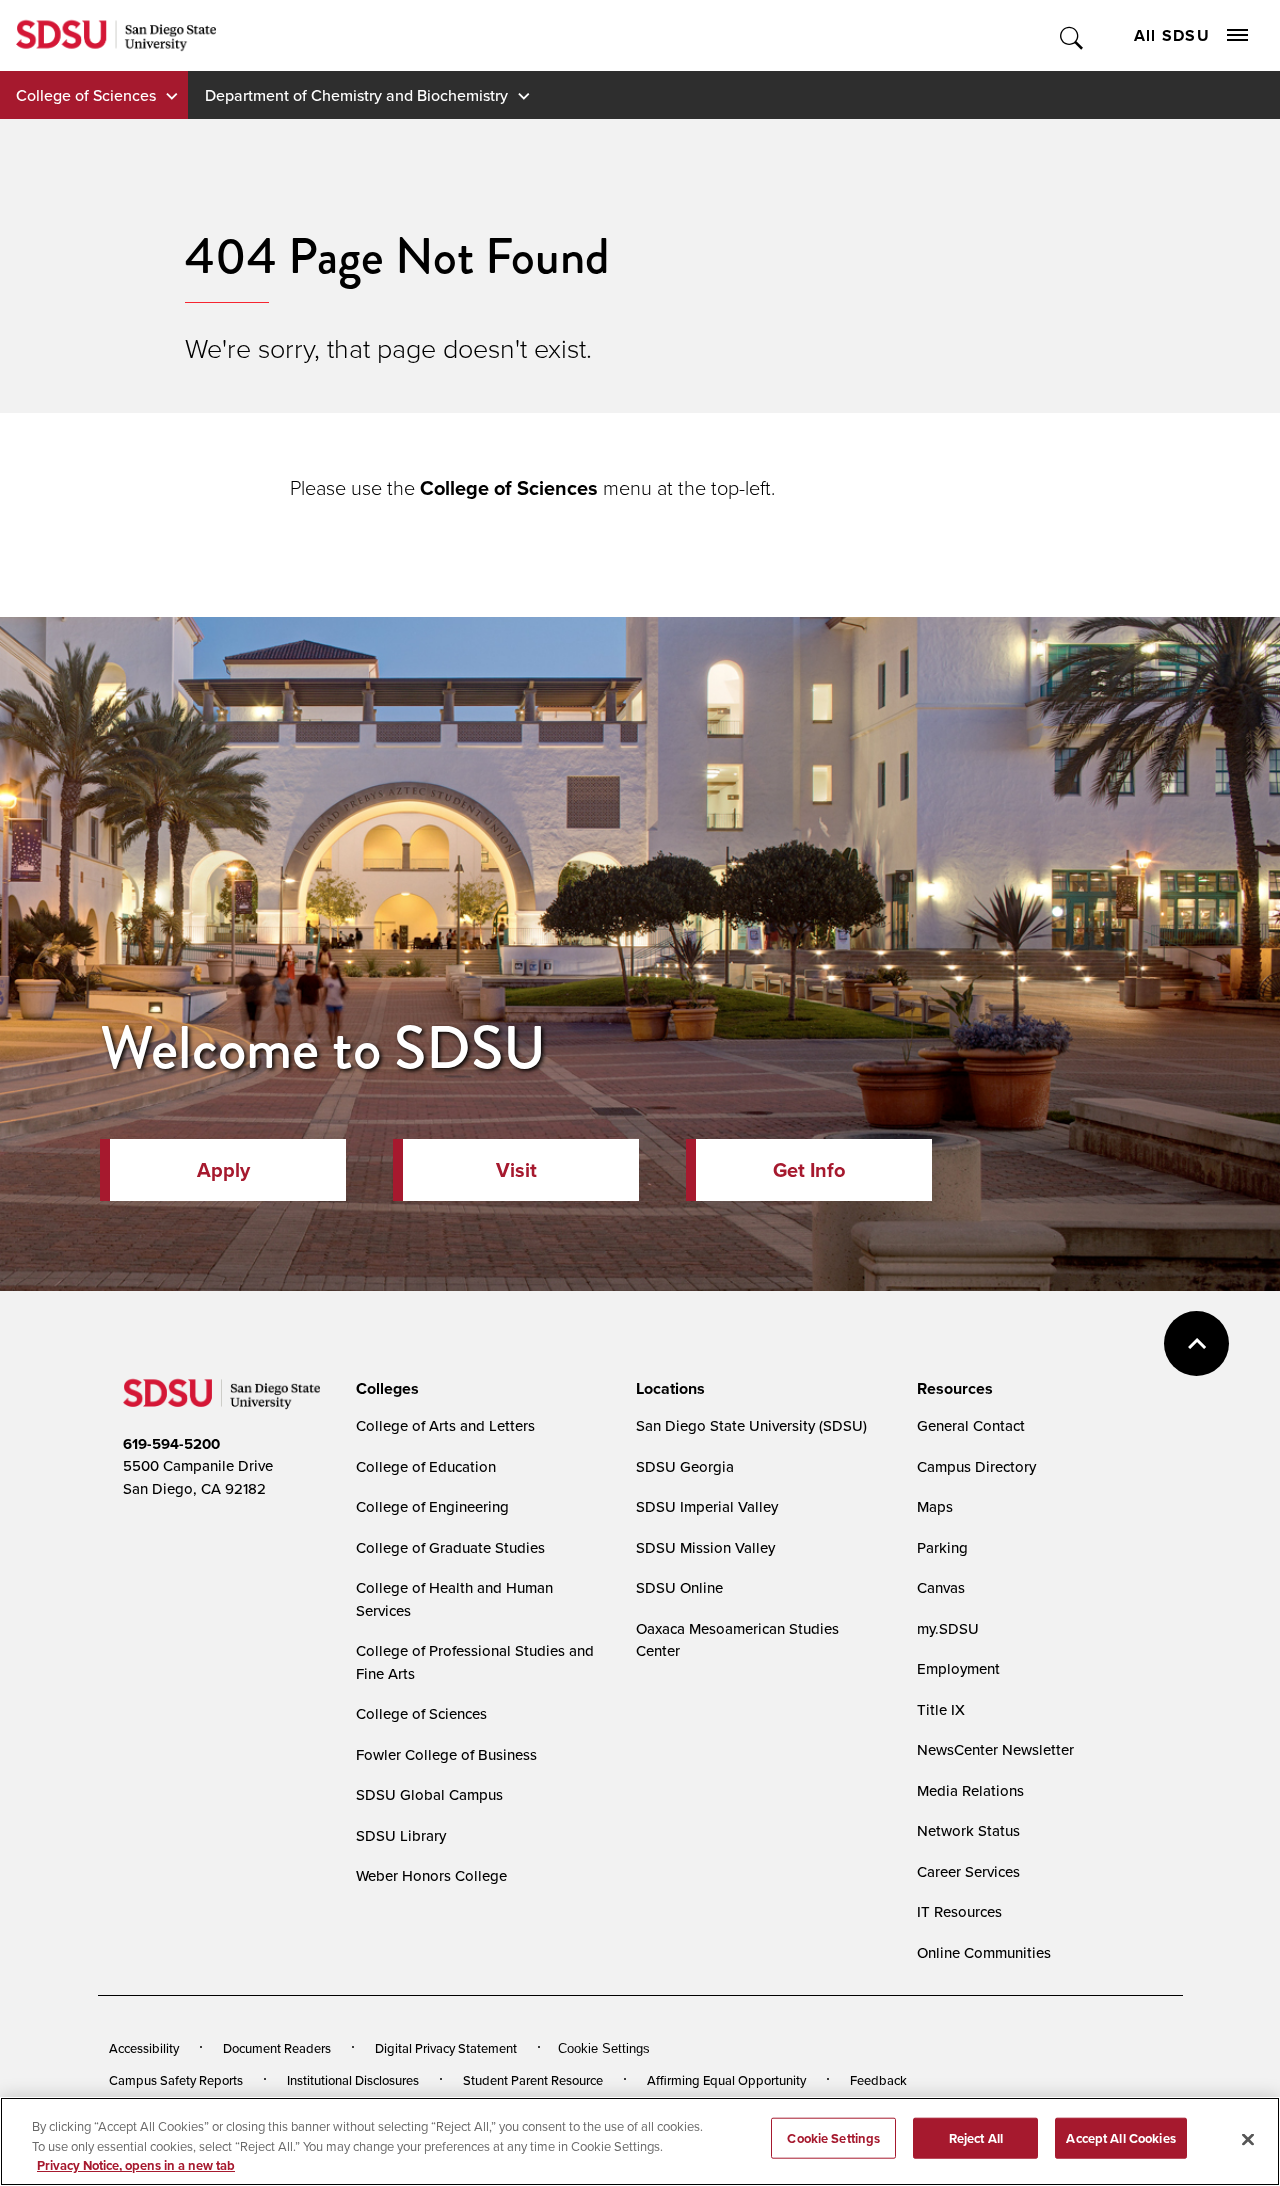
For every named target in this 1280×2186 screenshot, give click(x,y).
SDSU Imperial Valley (707, 1506)
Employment (958, 1668)
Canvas (941, 1587)
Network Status (968, 1830)
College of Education (426, 1466)
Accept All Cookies (1120, 2137)
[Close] (1248, 2139)
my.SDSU (948, 1628)
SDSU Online (679, 1587)
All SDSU (1172, 35)
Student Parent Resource (533, 2080)
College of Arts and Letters (445, 1425)
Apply (223, 1170)
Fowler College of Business (446, 1754)
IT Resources (959, 1911)
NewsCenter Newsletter (995, 1749)
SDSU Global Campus (429, 1794)
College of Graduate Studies (450, 1547)
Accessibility (144, 2048)
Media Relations (970, 1790)
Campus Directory (976, 1466)
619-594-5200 (171, 1444)
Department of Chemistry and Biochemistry (356, 95)
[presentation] (384, 1389)
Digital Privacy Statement (446, 2048)
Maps (935, 1506)
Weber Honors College (431, 1875)
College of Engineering (432, 1506)
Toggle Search (1072, 35)
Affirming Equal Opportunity (726, 2080)
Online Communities (984, 1952)
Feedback (878, 2080)
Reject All (976, 2137)
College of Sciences (86, 95)
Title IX (941, 1709)
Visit (516, 1170)
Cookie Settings (604, 2048)
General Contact (971, 1425)
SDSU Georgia (685, 1466)
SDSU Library (401, 1835)
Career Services (968, 1871)
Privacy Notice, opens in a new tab (136, 2165)
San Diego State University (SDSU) (751, 1425)
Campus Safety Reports (176, 2080)
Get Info (809, 1170)
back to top (1196, 1343)
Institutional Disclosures (353, 2080)
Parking (942, 1547)
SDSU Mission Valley (705, 1547)
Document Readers (277, 2048)
